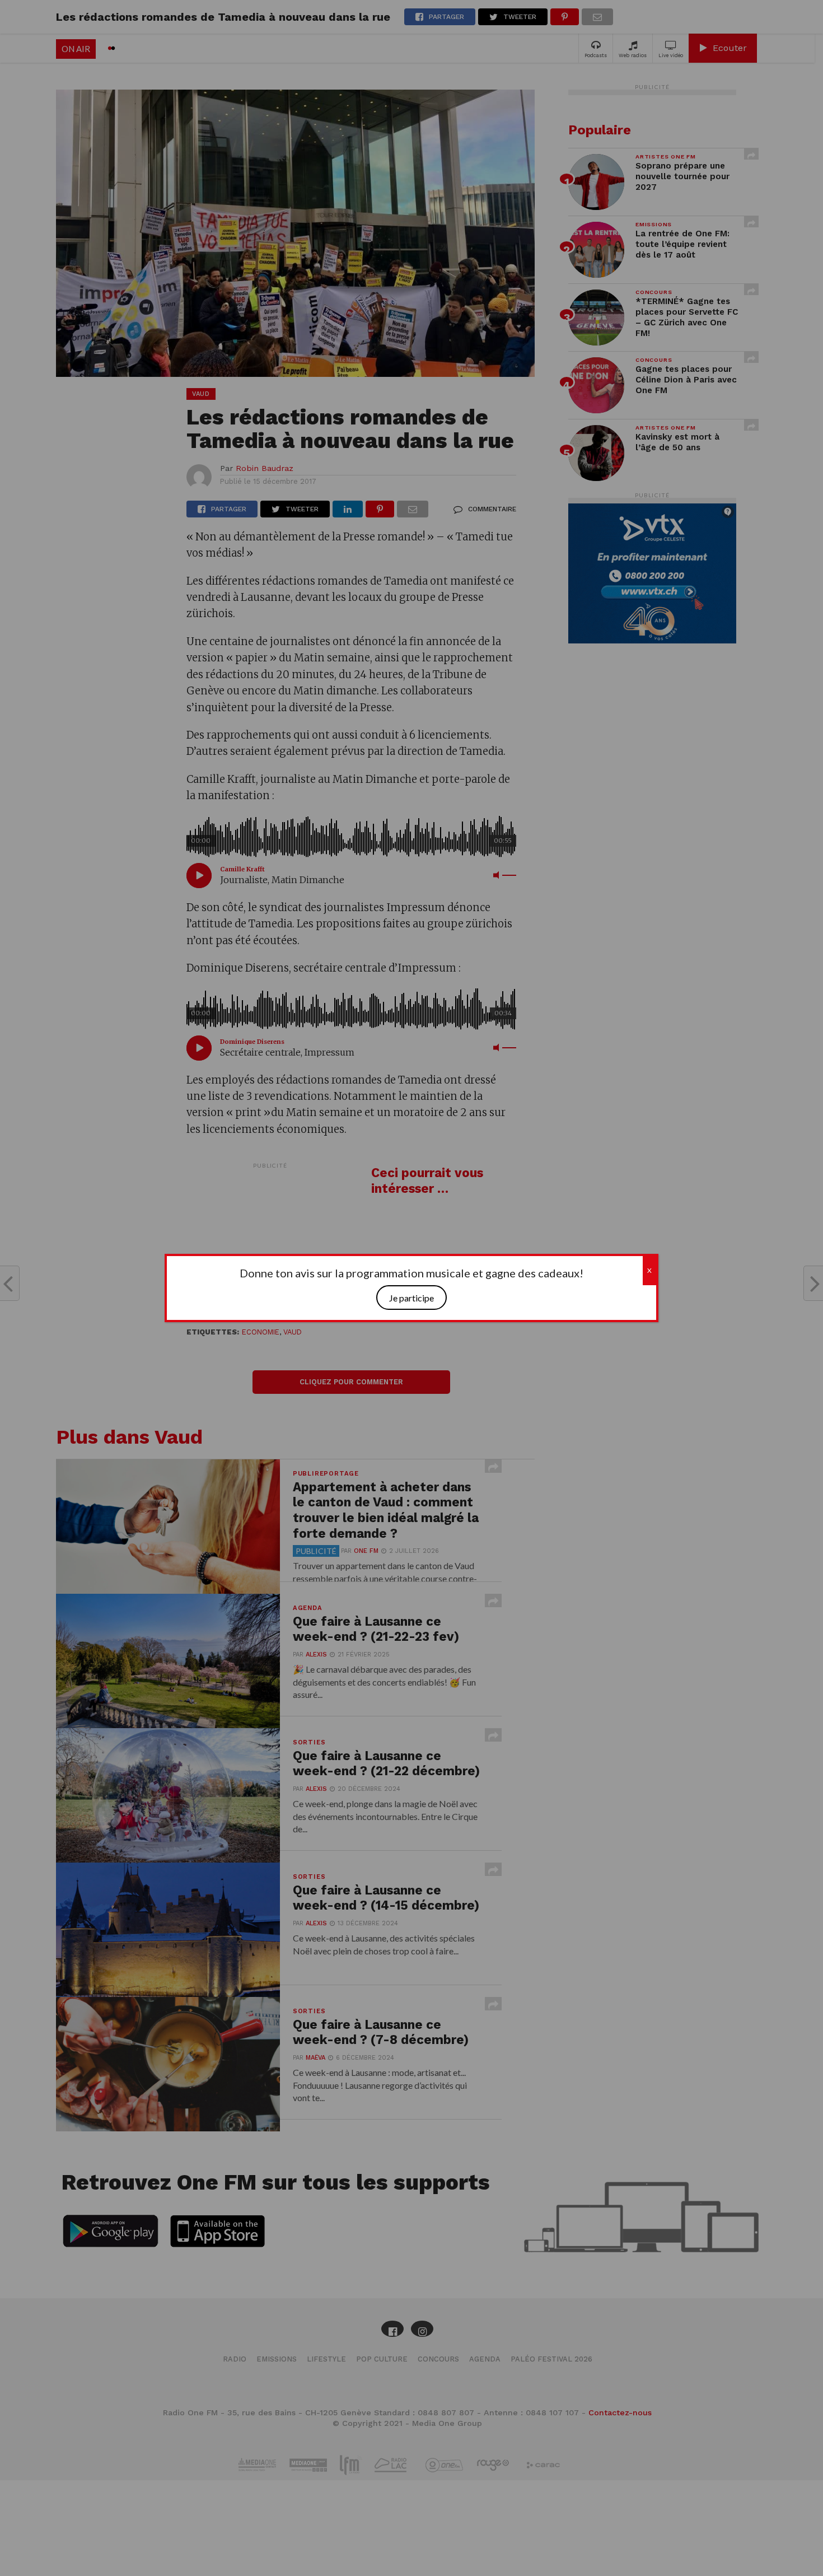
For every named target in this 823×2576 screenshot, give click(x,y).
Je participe (411, 1298)
